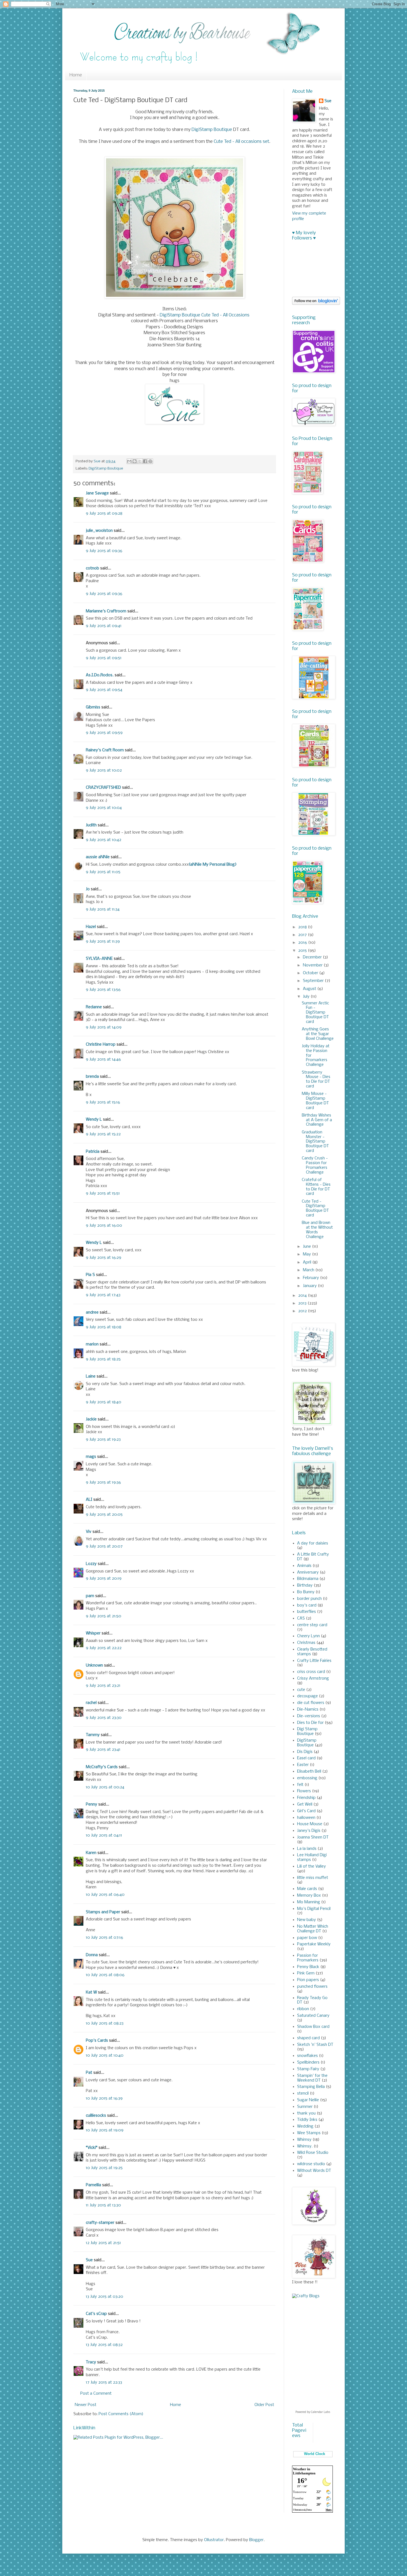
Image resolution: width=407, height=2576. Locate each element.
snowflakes (307, 2056)
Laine (91, 1376)
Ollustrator (214, 2540)
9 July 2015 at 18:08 (104, 1327)
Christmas (306, 1643)
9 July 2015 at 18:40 (104, 1402)
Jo (88, 889)
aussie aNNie (98, 857)
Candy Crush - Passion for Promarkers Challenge (315, 1165)
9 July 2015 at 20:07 (104, 1546)
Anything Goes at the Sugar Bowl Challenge (318, 1034)
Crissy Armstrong (313, 1678)
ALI (89, 1500)
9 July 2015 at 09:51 (104, 658)
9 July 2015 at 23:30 (104, 1718)
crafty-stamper (100, 2223)
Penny (92, 1804)
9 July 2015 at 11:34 (103, 909)
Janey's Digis (309, 1831)
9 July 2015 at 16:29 (104, 1258)
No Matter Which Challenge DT (313, 1929)
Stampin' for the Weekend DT (312, 2078)
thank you (306, 2113)
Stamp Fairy (308, 2069)
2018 (303, 927)
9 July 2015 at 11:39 (103, 942)
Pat (89, 2073)
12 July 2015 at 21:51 (103, 2243)
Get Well (305, 1804)
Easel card (306, 1758)
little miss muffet (313, 1878)
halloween (306, 1818)
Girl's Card (306, 1811)
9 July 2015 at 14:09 (104, 1027)
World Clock (313, 2454)
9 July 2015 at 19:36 (103, 1482)
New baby (306, 1920)
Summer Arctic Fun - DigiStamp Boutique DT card (315, 1013)
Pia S (90, 1275)
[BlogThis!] (135, 461)
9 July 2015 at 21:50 (104, 1616)
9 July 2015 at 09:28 (104, 514)
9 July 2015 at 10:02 (104, 770)
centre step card (312, 1625)
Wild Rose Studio (313, 2153)
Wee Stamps (309, 2133)
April (308, 1262)
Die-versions (309, 1716)
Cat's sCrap (96, 2314)
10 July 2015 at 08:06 (105, 1975)
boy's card (307, 1605)
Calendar (317, 2412)
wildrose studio (311, 2164)
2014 (303, 1296)
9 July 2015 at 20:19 (104, 1579)
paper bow (307, 1938)
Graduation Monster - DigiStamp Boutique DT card (315, 1142)
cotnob (92, 568)
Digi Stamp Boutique (307, 1731)
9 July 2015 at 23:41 (103, 1750)
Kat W (91, 1992)
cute (301, 1690)
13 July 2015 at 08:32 (104, 2345)
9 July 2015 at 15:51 (103, 1193)
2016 (303, 943)
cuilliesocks (96, 2116)
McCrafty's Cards (102, 1767)
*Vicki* (92, 2148)
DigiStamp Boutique (212, 130)
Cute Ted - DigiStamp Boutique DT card (315, 1208)
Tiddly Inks (307, 2120)
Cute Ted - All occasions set (241, 142)
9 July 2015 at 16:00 (104, 1226)
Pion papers (308, 1980)
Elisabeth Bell (309, 1772)
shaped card (308, 2038)
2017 (303, 935)
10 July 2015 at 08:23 (105, 2023)
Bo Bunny (306, 1592)
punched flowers (312, 1987)
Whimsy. (305, 2146)
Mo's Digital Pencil (314, 1909)
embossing (307, 1778)
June (307, 1247)
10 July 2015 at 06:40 (105, 1895)
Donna (92, 1955)
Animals (304, 1566)
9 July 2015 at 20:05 (104, 1515)
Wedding (305, 2126)
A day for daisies (313, 1543)
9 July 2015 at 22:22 (104, 1648)
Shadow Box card (313, 2027)
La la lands (307, 1849)
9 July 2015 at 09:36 (104, 551)
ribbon (303, 2009)
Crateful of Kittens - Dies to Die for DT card (316, 1187)
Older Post (264, 2405)
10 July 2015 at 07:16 (105, 1938)
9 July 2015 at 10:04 (104, 808)
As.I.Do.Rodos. (100, 675)
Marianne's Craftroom (106, 611)
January (310, 1286)
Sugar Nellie (308, 2100)
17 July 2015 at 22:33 (104, 2382)
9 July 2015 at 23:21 (103, 1686)
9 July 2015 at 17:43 (103, 1295)
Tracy (91, 2362)
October (311, 973)
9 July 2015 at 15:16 (103, 1102)
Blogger (256, 2540)
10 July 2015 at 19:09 (105, 2130)
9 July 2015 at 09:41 (104, 626)
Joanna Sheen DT (313, 1837)
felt (300, 1785)
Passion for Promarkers (308, 1958)
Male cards (307, 1889)
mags (91, 1457)
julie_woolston (99, 531)
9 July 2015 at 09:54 (104, 690)
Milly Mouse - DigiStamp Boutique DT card (315, 1101)
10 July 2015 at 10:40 (105, 2056)
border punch (309, 1599)
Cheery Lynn (308, 1636)
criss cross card (311, 1672)
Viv (89, 1532)
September (314, 981)
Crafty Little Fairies (314, 1661)
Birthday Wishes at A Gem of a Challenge (317, 1120)
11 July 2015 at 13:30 (103, 2205)
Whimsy (304, 2140)
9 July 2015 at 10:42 (104, 840)
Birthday (305, 1585)
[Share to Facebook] (145, 461)
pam (90, 1596)
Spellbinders (308, 2062)
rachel (91, 1703)
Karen (91, 1853)
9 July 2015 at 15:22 (103, 1134)
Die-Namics (308, 1709)
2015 (303, 951)
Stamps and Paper (103, 1912)
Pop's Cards (97, 2041)
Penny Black (308, 1967)
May (307, 1254)
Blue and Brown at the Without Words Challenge (317, 1230)
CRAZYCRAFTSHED (103, 788)
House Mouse (310, 1824)
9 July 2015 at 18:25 (103, 1359)
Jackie (91, 1419)
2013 (303, 1303)
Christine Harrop (101, 1045)
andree (92, 1313)
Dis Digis (305, 1752)
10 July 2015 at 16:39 (104, 2098)
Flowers (304, 1791)
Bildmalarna (308, 1579)
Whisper (93, 1633)
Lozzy (91, 1564)
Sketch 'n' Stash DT (315, 2045)
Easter (303, 1765)
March (309, 1270)
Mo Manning (309, 1902)
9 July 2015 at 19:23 (103, 1440)
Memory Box (309, 1896)
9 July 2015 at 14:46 (103, 1059)
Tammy (93, 1735)
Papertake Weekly (314, 1944)
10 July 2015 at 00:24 (105, 1787)
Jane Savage (97, 493)
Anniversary (308, 1572)
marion (92, 1344)
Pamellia (93, 2185)
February (311, 1278)
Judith (91, 825)
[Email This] (129, 461)
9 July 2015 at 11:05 (103, 872)
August (310, 989)
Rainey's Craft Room (105, 750)
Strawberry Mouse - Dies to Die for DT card (316, 1079)
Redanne (94, 1007)
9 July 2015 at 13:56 (103, 990)
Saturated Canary (313, 2016)
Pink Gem (306, 1973)
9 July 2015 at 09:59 (104, 733)
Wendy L (94, 1120)
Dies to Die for (310, 1723)
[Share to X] (140, 461)
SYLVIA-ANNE (99, 959)
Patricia (93, 1152)
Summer (305, 2107)
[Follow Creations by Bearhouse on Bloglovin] (316, 304)
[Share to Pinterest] (150, 461)
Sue (89, 2260)
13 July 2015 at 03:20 (105, 2297)
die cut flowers (311, 1703)
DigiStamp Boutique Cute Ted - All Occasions (205, 315)
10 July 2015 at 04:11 (104, 1835)
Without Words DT (314, 2171)
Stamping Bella (311, 2087)
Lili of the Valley (311, 1866)
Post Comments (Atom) (121, 2414)
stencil (303, 2093)
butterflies (306, 1612)
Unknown (94, 1665)
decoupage (307, 1696)
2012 (303, 1311)
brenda (92, 1077)
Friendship (306, 1798)
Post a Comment (96, 2394)
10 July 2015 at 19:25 (104, 2168)
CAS (301, 1618)
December (313, 957)
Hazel (91, 927)
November (313, 965)
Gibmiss (93, 707)
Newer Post (86, 2405)
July (307, 997)
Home (76, 75)
